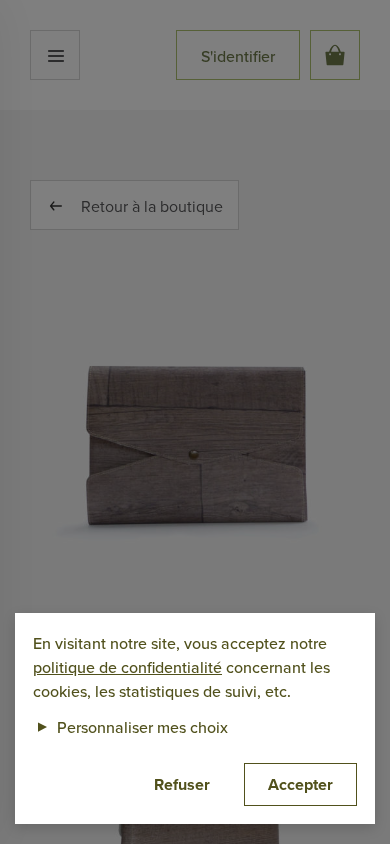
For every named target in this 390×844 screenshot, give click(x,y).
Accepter (300, 784)
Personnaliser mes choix (130, 727)
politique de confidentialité (127, 667)
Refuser (182, 784)
